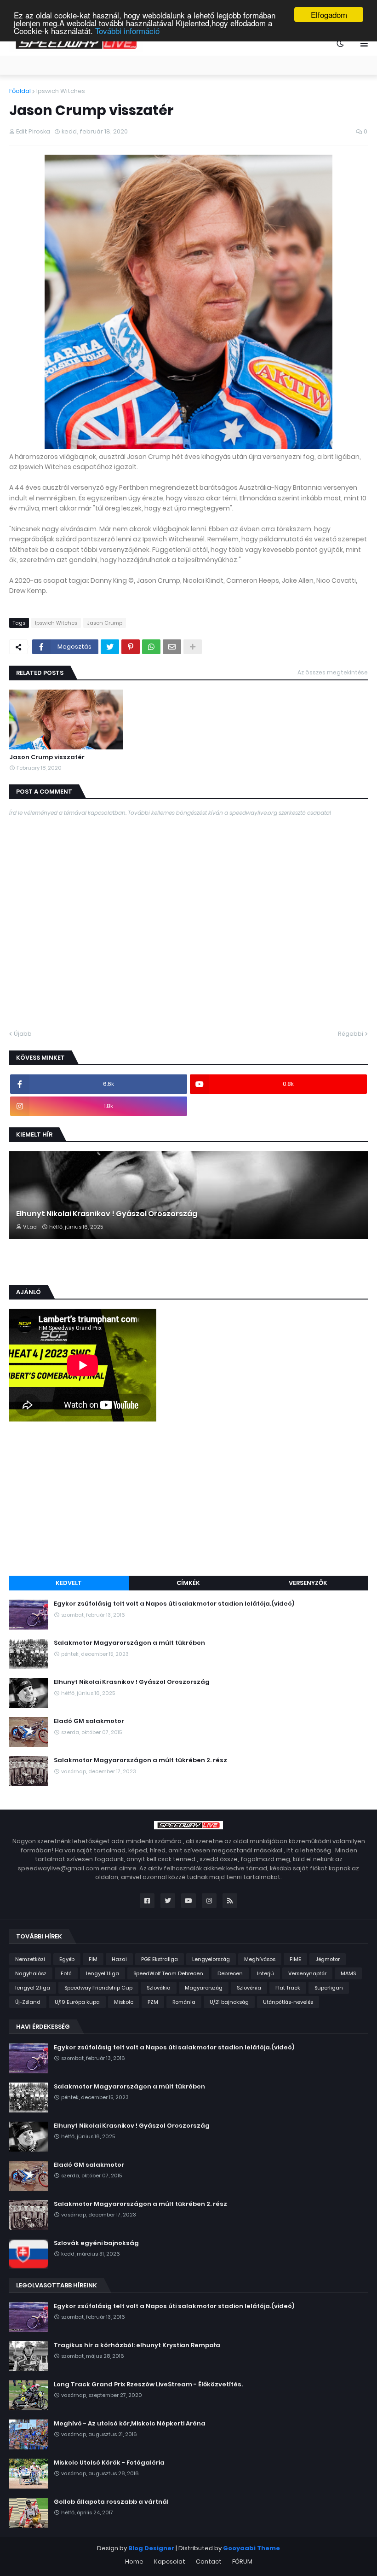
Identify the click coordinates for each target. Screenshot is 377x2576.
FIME (295, 1959)
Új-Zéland (28, 2002)
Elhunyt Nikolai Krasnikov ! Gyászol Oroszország (107, 1214)
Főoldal (20, 91)
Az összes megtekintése (333, 672)
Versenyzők (308, 1583)
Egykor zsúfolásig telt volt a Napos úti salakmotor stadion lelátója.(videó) (174, 1604)
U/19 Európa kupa (77, 2002)
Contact (209, 2561)
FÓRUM (242, 2561)
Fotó (66, 1973)
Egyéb (67, 1959)
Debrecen (230, 1973)
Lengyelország (211, 1959)
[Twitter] (110, 647)
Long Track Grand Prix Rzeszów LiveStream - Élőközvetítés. (148, 2385)
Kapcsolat (170, 2561)
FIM (93, 1959)
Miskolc (124, 2002)
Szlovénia (249, 1988)
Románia (184, 2002)
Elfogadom (329, 15)
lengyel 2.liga (33, 1988)
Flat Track (288, 1988)
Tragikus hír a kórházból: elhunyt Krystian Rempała (137, 2345)
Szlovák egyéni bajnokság (96, 2243)
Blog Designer (151, 2548)
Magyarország (204, 1988)
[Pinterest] (131, 647)
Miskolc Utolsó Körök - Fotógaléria (109, 2463)
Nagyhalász (31, 1973)
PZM (153, 2002)
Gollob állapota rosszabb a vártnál (111, 2502)
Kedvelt (69, 1583)
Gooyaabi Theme (251, 2548)
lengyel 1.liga (103, 1973)
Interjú (266, 1973)
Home (134, 2561)
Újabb (23, 1034)
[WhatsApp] (151, 647)
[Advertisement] (188, 1500)
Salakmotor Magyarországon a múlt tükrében (129, 1643)
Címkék (188, 1583)
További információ (127, 31)
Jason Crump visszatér (47, 757)
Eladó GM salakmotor (89, 1721)
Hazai (119, 1959)
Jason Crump (105, 623)
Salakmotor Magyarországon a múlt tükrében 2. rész (140, 1760)
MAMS (348, 1973)
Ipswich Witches (61, 91)
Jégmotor (328, 1959)
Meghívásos (260, 1959)
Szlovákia (159, 1988)
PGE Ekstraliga (160, 1959)
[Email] (172, 647)
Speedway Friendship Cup (98, 1988)
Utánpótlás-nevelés (288, 2002)
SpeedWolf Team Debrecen (168, 1973)
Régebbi (351, 1034)
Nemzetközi (30, 1959)
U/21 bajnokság (229, 2002)
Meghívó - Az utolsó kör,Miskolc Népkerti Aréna (130, 2424)
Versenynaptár (307, 1973)
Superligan (329, 1988)
